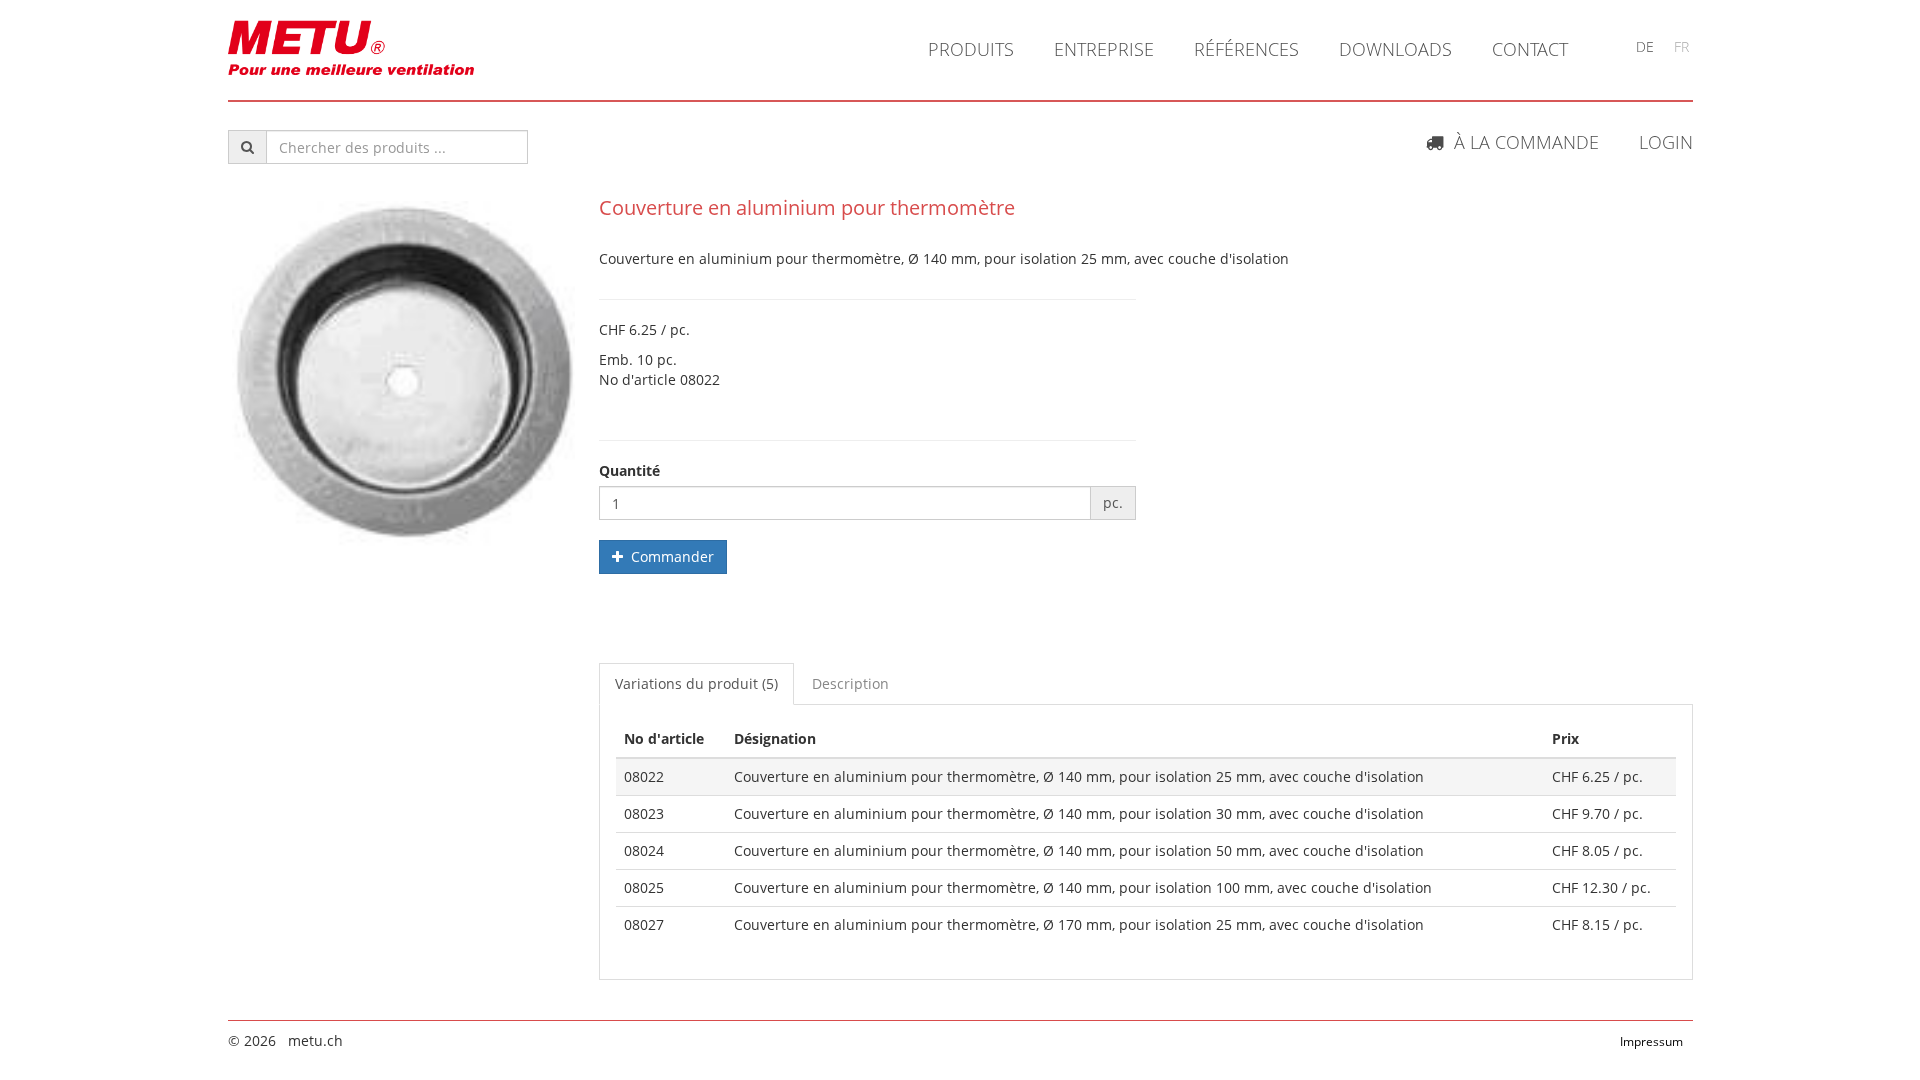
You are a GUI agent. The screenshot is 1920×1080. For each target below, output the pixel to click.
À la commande (1521, 142)
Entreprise (1104, 49)
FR (1681, 46)
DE (1645, 46)
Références (1246, 49)
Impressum (1651, 1041)
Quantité (629, 470)
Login (1666, 142)
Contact (1530, 49)
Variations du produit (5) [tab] (696, 683)
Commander (668, 556)
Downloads (1395, 49)
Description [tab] (850, 683)
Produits (971, 49)
